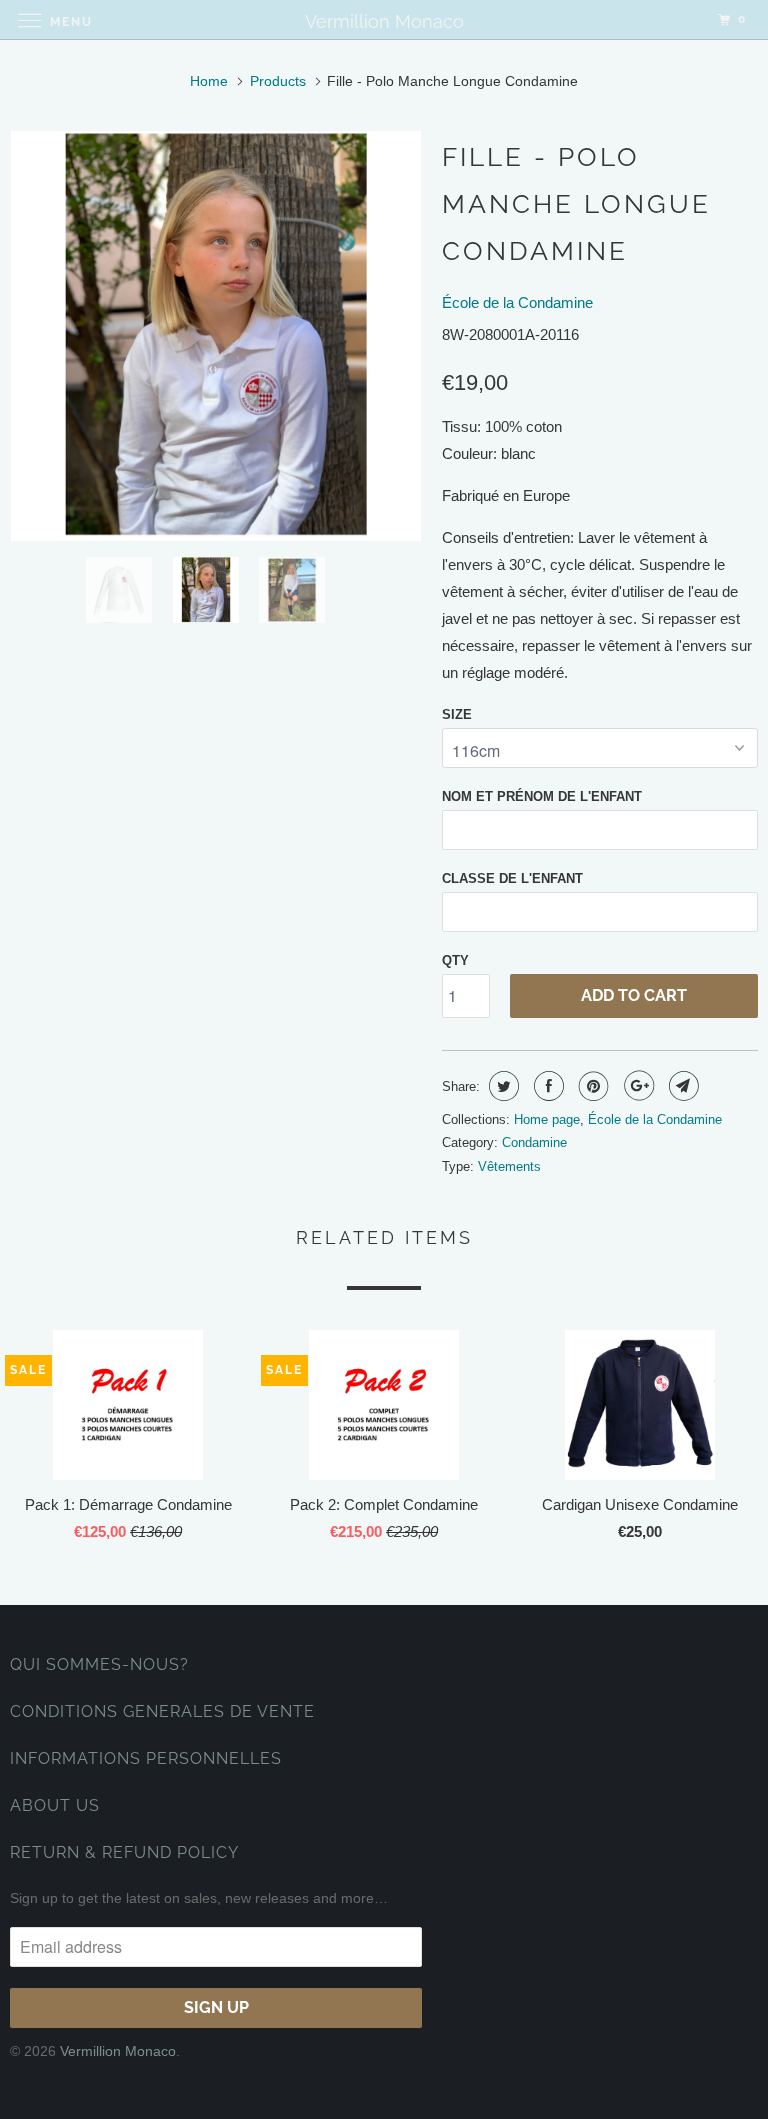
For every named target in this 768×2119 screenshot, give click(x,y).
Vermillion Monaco (118, 2051)
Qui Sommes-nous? (99, 1664)
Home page (547, 1119)
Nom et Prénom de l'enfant (542, 796)
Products (278, 81)
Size (457, 714)
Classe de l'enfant (512, 878)
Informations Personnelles (146, 1758)
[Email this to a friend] (681, 1086)
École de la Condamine (517, 302)
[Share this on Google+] (636, 1086)
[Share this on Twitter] (501, 1086)
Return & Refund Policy (124, 1852)
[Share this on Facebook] (546, 1086)
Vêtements (509, 1166)
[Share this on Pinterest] (591, 1086)
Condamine (534, 1142)
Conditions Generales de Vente (162, 1711)
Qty (455, 960)
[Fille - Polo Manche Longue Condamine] (216, 336)
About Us (55, 1805)
